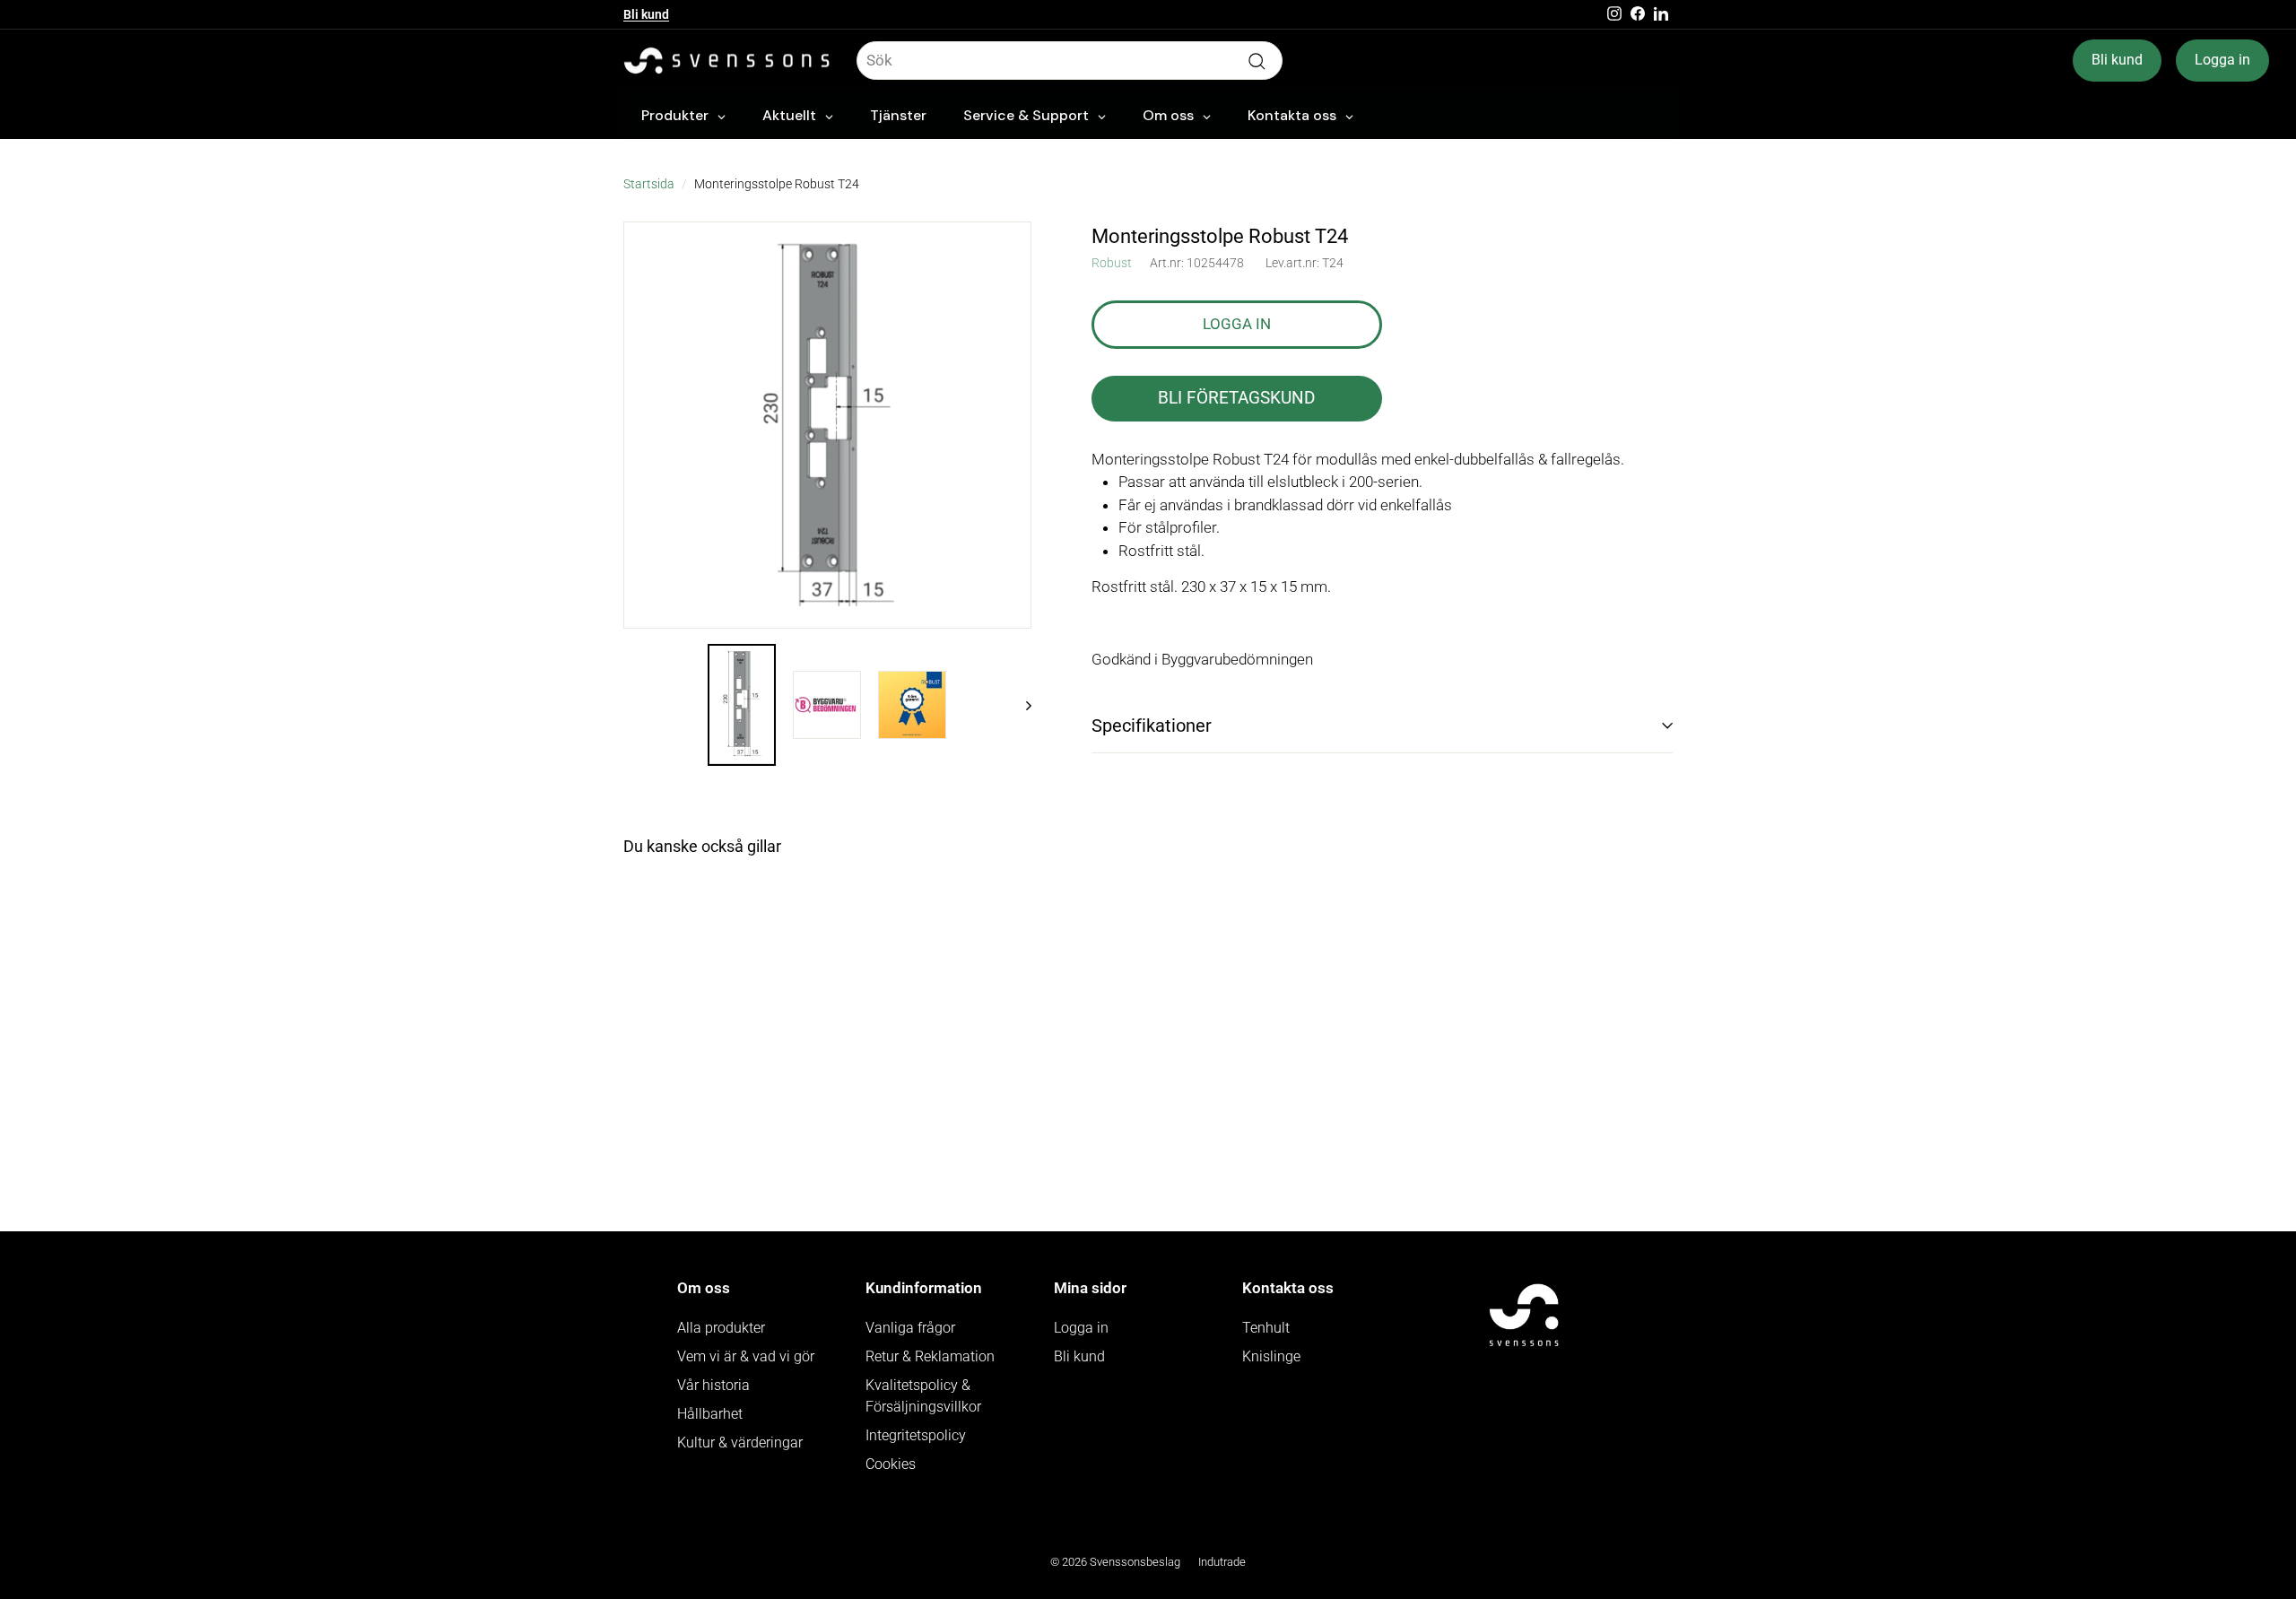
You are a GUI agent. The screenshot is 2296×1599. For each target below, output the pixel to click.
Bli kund (646, 21)
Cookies (891, 1464)
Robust (1112, 263)
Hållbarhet (710, 1414)
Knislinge (1271, 1356)
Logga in (2222, 60)
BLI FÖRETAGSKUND (1236, 398)
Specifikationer (1152, 726)
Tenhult (1266, 1328)
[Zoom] (827, 426)
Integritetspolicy (916, 1435)
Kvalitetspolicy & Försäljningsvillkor (923, 1396)
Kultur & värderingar (740, 1443)
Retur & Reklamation (930, 1356)
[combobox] (1070, 61)
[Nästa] (1020, 704)
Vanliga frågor (910, 1328)
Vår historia (713, 1385)
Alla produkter (721, 1328)
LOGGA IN (1237, 324)
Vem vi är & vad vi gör (746, 1356)
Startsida (649, 184)
